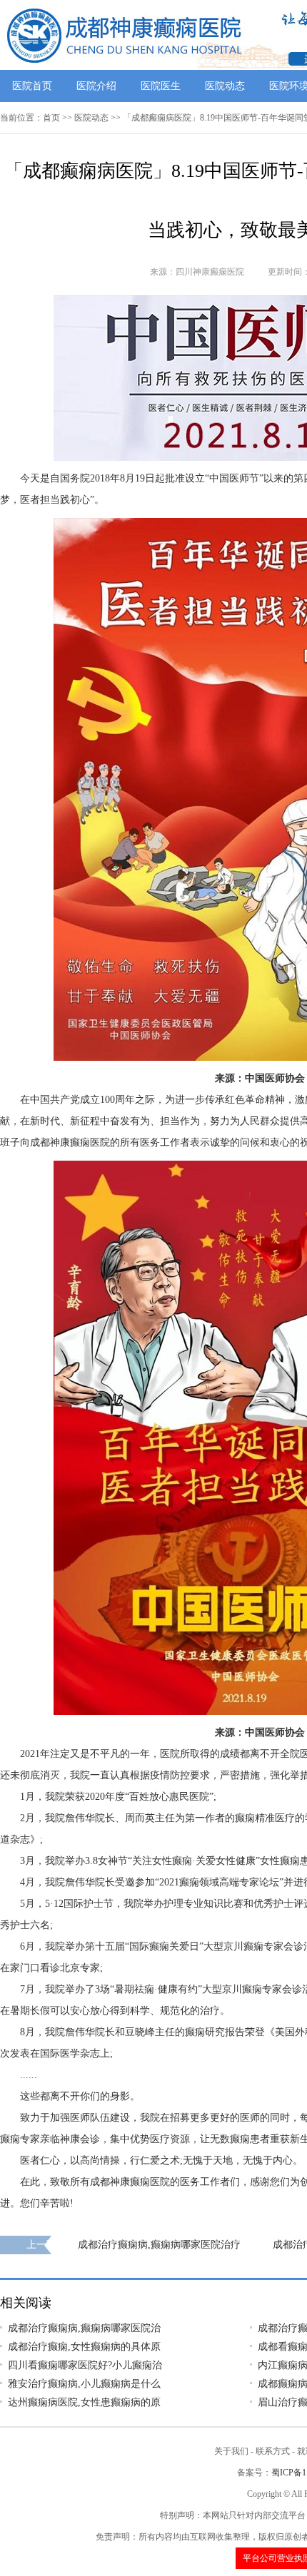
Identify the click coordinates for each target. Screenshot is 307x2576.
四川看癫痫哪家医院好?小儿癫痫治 (85, 2365)
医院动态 (225, 86)
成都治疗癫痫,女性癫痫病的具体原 (84, 2347)
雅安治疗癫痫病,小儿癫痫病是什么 (84, 2384)
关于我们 (231, 2451)
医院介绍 (96, 86)
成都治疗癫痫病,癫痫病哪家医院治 (84, 2328)
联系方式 (273, 2451)
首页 (51, 118)
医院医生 (161, 86)
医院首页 (32, 86)
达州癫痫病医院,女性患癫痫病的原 (84, 2402)
